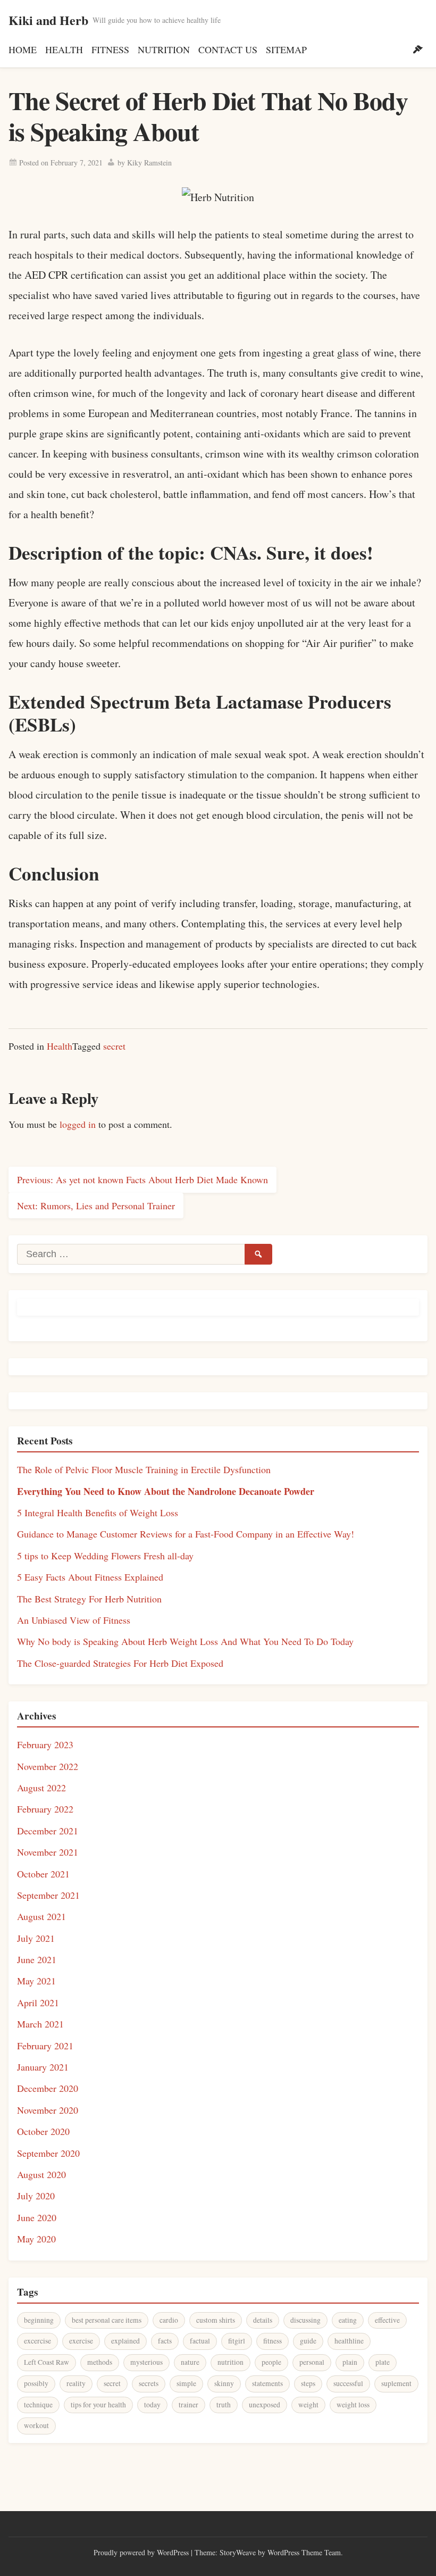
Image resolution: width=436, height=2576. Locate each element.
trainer (188, 2405)
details (263, 2320)
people (271, 2362)
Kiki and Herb (48, 20)
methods (100, 2362)
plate (383, 2362)
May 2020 (36, 2239)
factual (200, 2341)
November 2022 (48, 1766)
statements (267, 2383)
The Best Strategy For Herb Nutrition (89, 1599)
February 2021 (45, 2046)
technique (38, 2405)
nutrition (230, 2362)
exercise (81, 2341)
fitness (272, 2341)
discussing (305, 2320)
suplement (396, 2383)
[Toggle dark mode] (418, 49)
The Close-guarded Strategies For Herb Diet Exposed (120, 1663)
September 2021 (48, 1895)
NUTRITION (164, 49)
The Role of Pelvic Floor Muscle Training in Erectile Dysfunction (144, 1469)
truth (224, 2405)
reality (76, 2383)
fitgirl (237, 2341)
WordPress (173, 2552)
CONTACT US (228, 49)
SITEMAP (286, 49)
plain (350, 2362)
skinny (224, 2383)
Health (60, 1046)
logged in (78, 1124)
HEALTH (64, 49)
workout (36, 2425)
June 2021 (37, 1959)
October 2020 (43, 2131)
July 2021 (36, 1938)
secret (114, 1046)
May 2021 (36, 1981)
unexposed (265, 2405)
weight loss (353, 2405)
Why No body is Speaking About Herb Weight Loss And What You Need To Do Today (185, 1641)
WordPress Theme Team (304, 2552)
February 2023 (45, 1744)
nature (190, 2362)
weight (308, 2405)
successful (348, 2383)
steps (308, 2383)
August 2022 (41, 1788)
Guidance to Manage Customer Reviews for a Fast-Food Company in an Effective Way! (186, 1534)
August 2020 (41, 2174)
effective (387, 2320)
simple (186, 2383)
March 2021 (40, 2024)
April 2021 (38, 2002)
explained (125, 2341)
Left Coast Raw (47, 2362)
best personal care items (107, 2320)
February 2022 (45, 1809)
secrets (149, 2383)
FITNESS (110, 49)
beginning (39, 2320)
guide (308, 2341)
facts (165, 2341)
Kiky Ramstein (149, 163)
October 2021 (43, 1874)
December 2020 (48, 2088)
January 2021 (43, 2067)
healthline (349, 2341)
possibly (36, 2383)
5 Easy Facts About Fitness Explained (90, 1577)
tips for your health (98, 2405)
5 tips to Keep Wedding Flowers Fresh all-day (105, 1556)
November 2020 (48, 2110)
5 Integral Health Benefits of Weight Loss (98, 1513)
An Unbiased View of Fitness (74, 1620)
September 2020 (48, 2153)
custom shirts (216, 2320)
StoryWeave (238, 2552)
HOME (23, 49)
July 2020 (36, 2196)
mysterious (146, 2362)
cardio (169, 2320)
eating (348, 2320)
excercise (37, 2341)
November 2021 (48, 1852)
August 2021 (41, 1916)
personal (312, 2362)
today (152, 2405)
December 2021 (48, 1831)
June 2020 (37, 2217)
